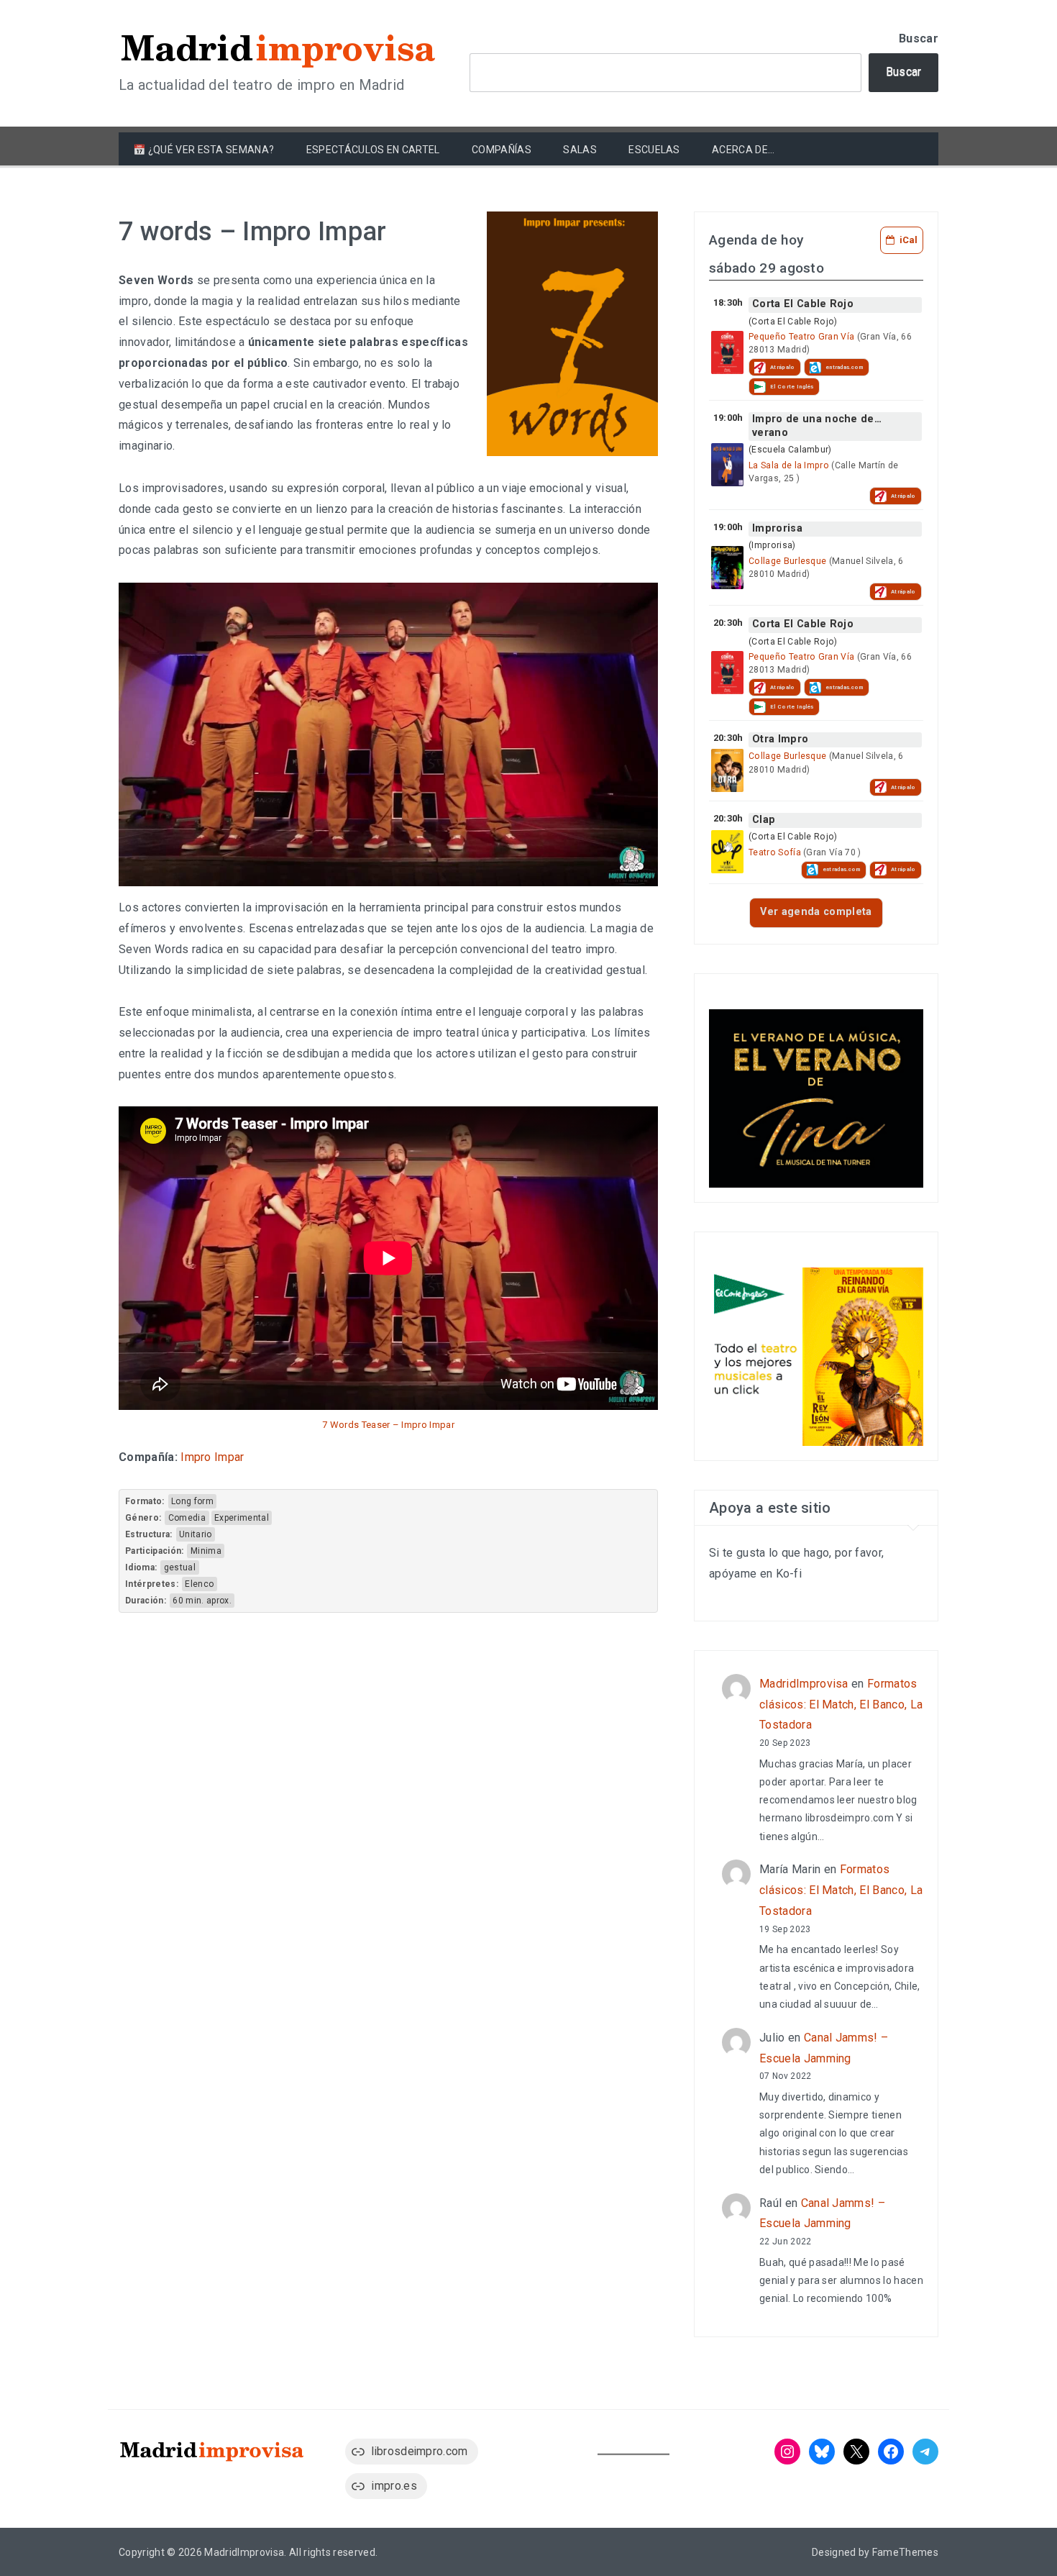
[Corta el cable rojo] (727, 352)
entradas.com (845, 367)
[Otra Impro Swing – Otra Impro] (727, 770)
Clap (764, 820)
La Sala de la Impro (789, 465)
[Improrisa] (727, 568)
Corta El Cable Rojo (803, 304)
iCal (909, 240)
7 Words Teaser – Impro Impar (388, 1425)
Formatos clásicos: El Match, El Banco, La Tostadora (841, 1705)
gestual (180, 1567)
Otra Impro (780, 739)
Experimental (242, 1518)
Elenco (199, 1584)
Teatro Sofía (775, 852)
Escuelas (654, 150)
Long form (192, 1501)
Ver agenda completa (816, 912)
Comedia (187, 1518)
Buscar (919, 38)
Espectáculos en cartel (373, 150)
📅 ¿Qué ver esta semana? (203, 150)
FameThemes (905, 2552)
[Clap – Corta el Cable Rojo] (727, 852)
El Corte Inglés (792, 387)
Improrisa (777, 528)
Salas (580, 150)
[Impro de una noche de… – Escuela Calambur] (727, 465)
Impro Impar (212, 1457)
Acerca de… (743, 150)
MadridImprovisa (804, 1684)
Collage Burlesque (787, 561)
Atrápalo (783, 367)
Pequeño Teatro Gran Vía (801, 337)
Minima (206, 1551)
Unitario (196, 1534)
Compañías (502, 150)
